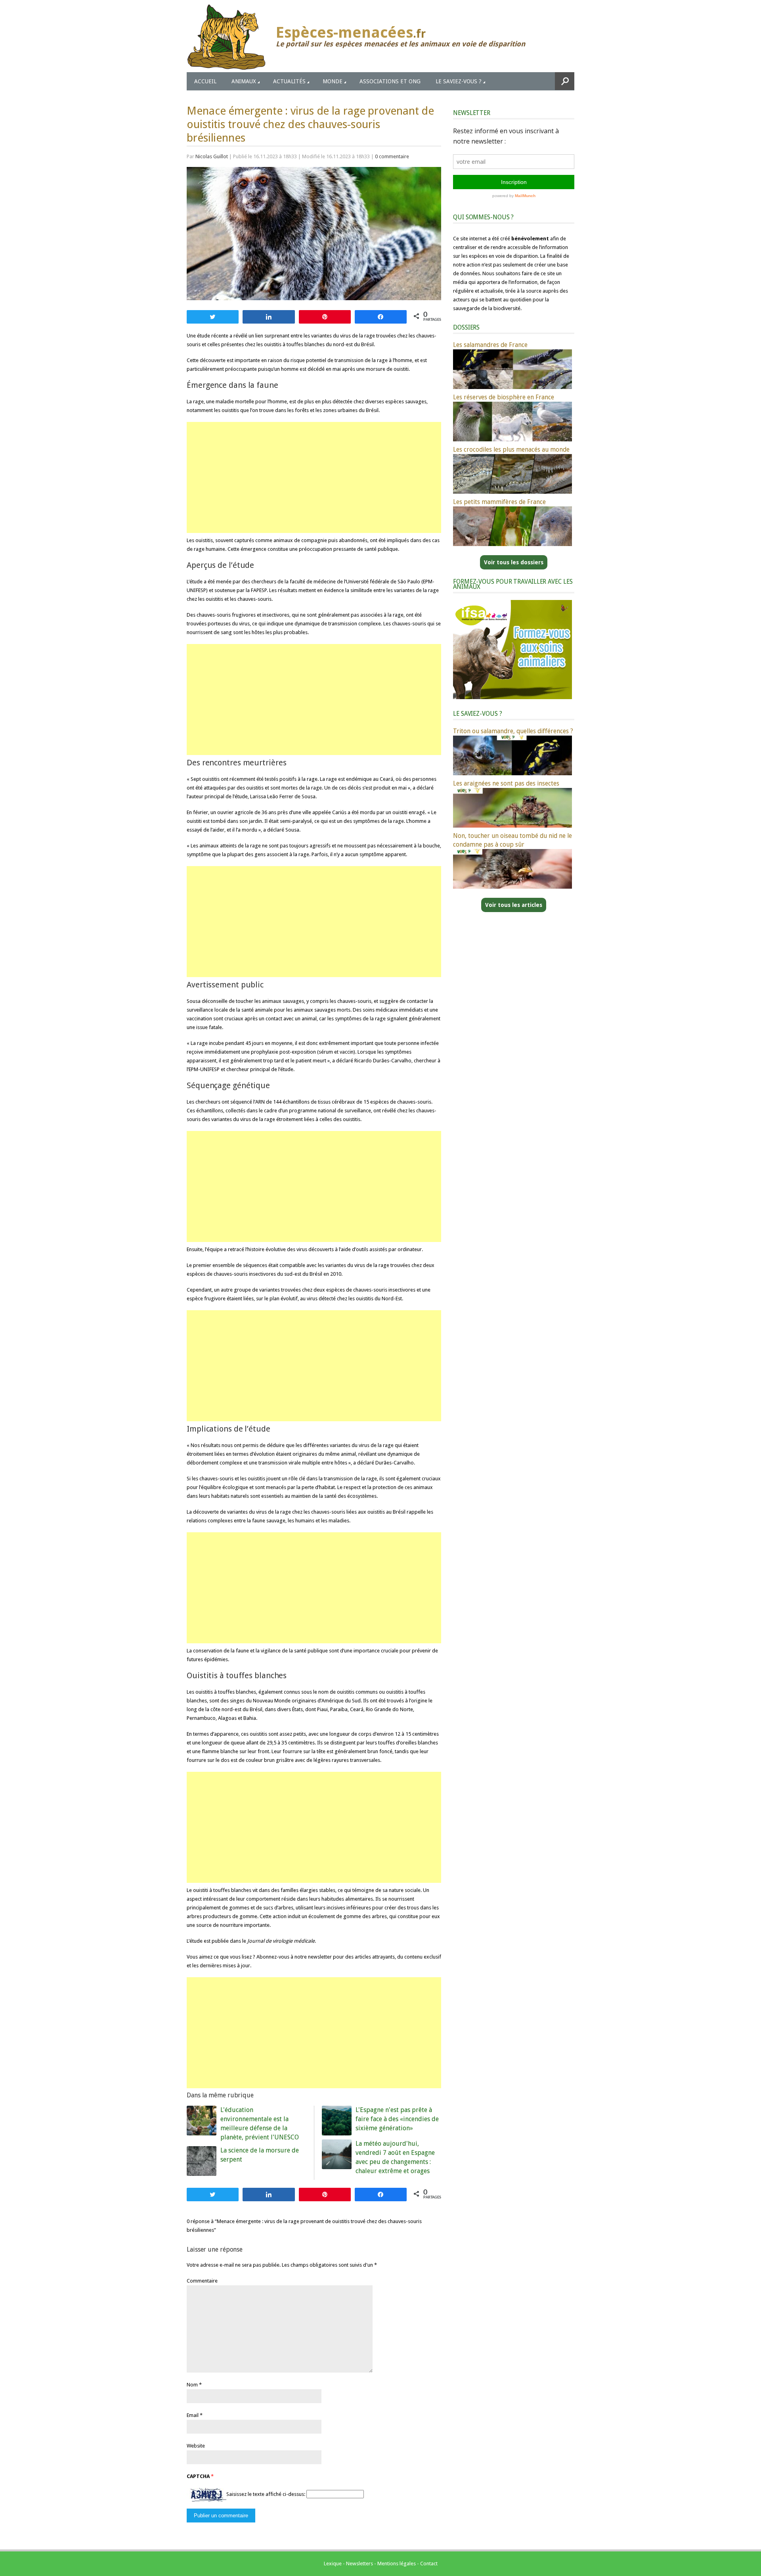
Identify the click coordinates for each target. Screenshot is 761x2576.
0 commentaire (392, 156)
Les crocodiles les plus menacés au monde (511, 449)
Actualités (289, 81)
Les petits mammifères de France (499, 502)
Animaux (244, 81)
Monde (333, 81)
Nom (192, 2385)
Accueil (205, 81)
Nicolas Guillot (212, 156)
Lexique (333, 2564)
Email (193, 2415)
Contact (429, 2564)
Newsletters (359, 2564)
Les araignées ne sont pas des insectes (506, 783)
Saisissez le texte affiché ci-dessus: (266, 2494)
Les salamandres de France (490, 345)
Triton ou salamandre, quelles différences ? (513, 731)
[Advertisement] (314, 477)
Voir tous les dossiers (514, 562)
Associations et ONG (390, 81)
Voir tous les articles (514, 905)
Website (196, 2446)
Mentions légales (397, 2564)
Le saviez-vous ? (459, 81)
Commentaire (202, 2281)
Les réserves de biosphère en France (504, 397)
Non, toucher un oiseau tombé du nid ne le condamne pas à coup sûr (512, 840)
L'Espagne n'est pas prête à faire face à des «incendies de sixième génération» (397, 2119)
